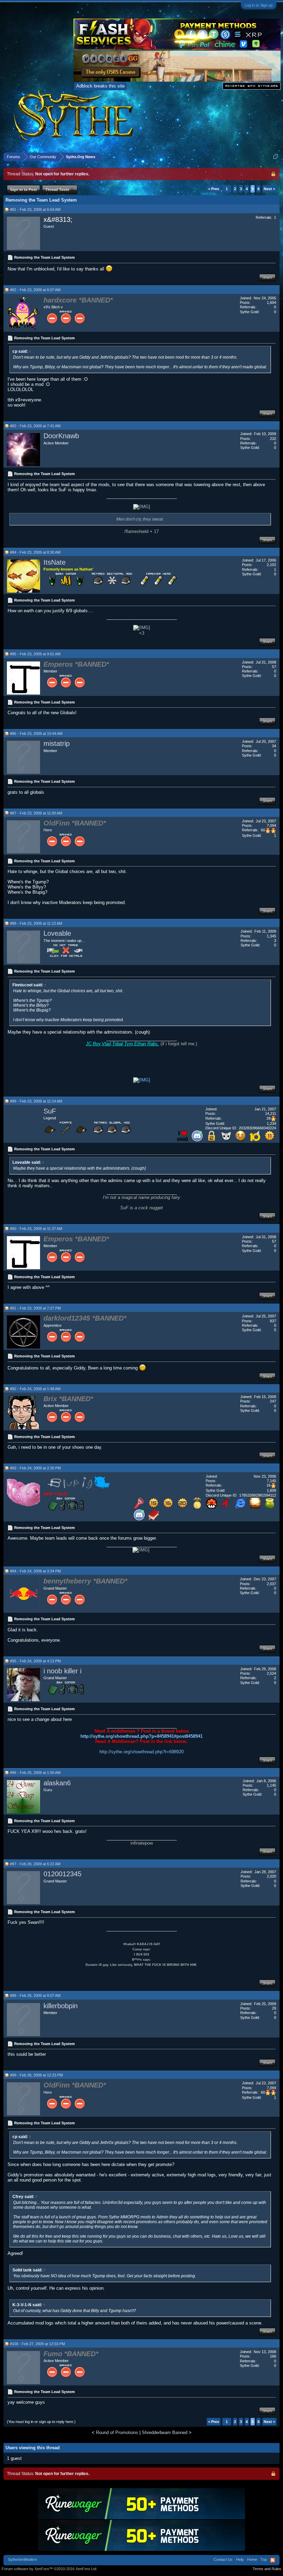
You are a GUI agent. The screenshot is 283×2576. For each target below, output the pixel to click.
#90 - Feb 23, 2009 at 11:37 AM (36, 1229)
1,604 (271, 302)
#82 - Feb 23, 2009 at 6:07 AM (35, 290)
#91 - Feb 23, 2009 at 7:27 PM (35, 1308)
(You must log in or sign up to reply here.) (41, 2422)
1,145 (271, 1785)
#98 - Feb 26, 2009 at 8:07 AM (35, 1995)
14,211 (271, 1113)
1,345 (271, 936)
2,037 (271, 1584)
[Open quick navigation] (276, 157)
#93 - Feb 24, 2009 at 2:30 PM (35, 1468)
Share (267, 277)
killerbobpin (61, 2006)
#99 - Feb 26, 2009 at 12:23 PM (36, 2075)
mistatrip (57, 743)
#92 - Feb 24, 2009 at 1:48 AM (35, 1389)
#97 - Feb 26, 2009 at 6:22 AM (35, 1864)
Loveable (57, 933)
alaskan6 (57, 1783)
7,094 (271, 825)
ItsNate (55, 562)
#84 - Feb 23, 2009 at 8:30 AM (35, 552)
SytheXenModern (22, 2559)
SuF (50, 1111)
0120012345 (62, 1874)
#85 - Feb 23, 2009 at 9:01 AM (35, 654)
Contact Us (223, 2559)
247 (273, 1401)
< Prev (214, 189)
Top (264, 2559)
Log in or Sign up (259, 5)
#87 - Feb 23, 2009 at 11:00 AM (36, 813)
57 (274, 667)
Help (240, 2559)
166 (273, 2356)
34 (274, 746)
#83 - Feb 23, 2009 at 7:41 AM (35, 426)
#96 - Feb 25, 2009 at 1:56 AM (35, 1773)
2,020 (271, 1876)
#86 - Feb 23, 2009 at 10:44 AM (36, 733)
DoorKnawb (61, 436)
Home (252, 2559)
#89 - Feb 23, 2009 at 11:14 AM (36, 1101)
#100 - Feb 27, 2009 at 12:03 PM (37, 2344)
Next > (269, 189)
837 (273, 1321)
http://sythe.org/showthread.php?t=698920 (141, 1752)
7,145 (271, 1481)
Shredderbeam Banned (165, 2433)
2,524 (271, 1673)
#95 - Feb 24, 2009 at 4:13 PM (35, 1661)
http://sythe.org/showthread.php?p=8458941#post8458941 (141, 1736)
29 (274, 2008)
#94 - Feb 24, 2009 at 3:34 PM (35, 1571)
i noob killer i (62, 1671)
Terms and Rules (267, 2569)
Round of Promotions (117, 2433)
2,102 (271, 565)
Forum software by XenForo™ (50, 2569)
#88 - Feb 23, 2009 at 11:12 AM (36, 923)
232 (273, 439)
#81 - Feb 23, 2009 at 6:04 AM (35, 209)
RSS (273, 2560)
